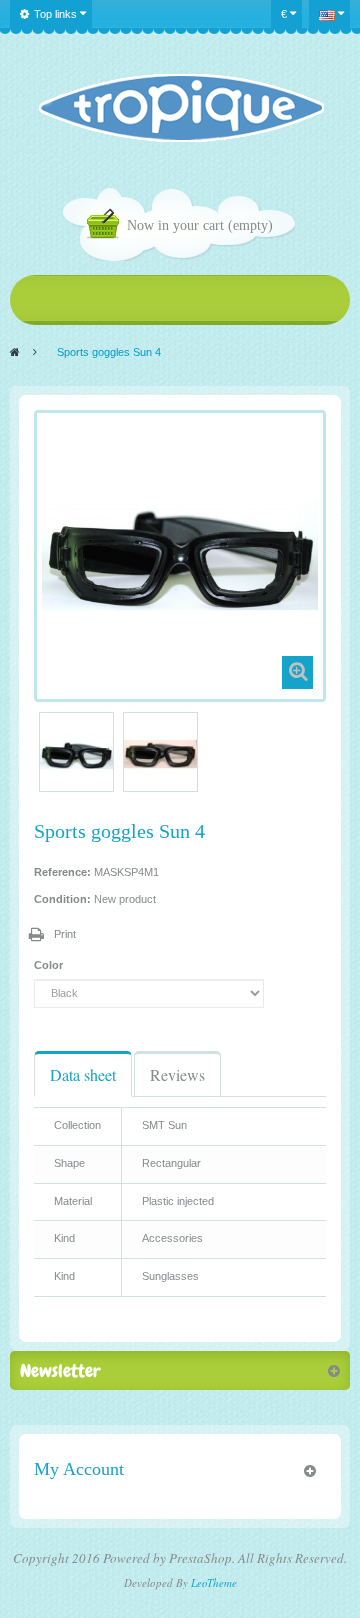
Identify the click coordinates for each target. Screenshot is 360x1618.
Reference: (62, 872)
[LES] (180, 108)
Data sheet (83, 1074)
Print (65, 934)
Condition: (62, 899)
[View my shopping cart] (107, 226)
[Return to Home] (15, 352)
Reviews (177, 1074)
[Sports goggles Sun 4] (76, 754)
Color (50, 965)
